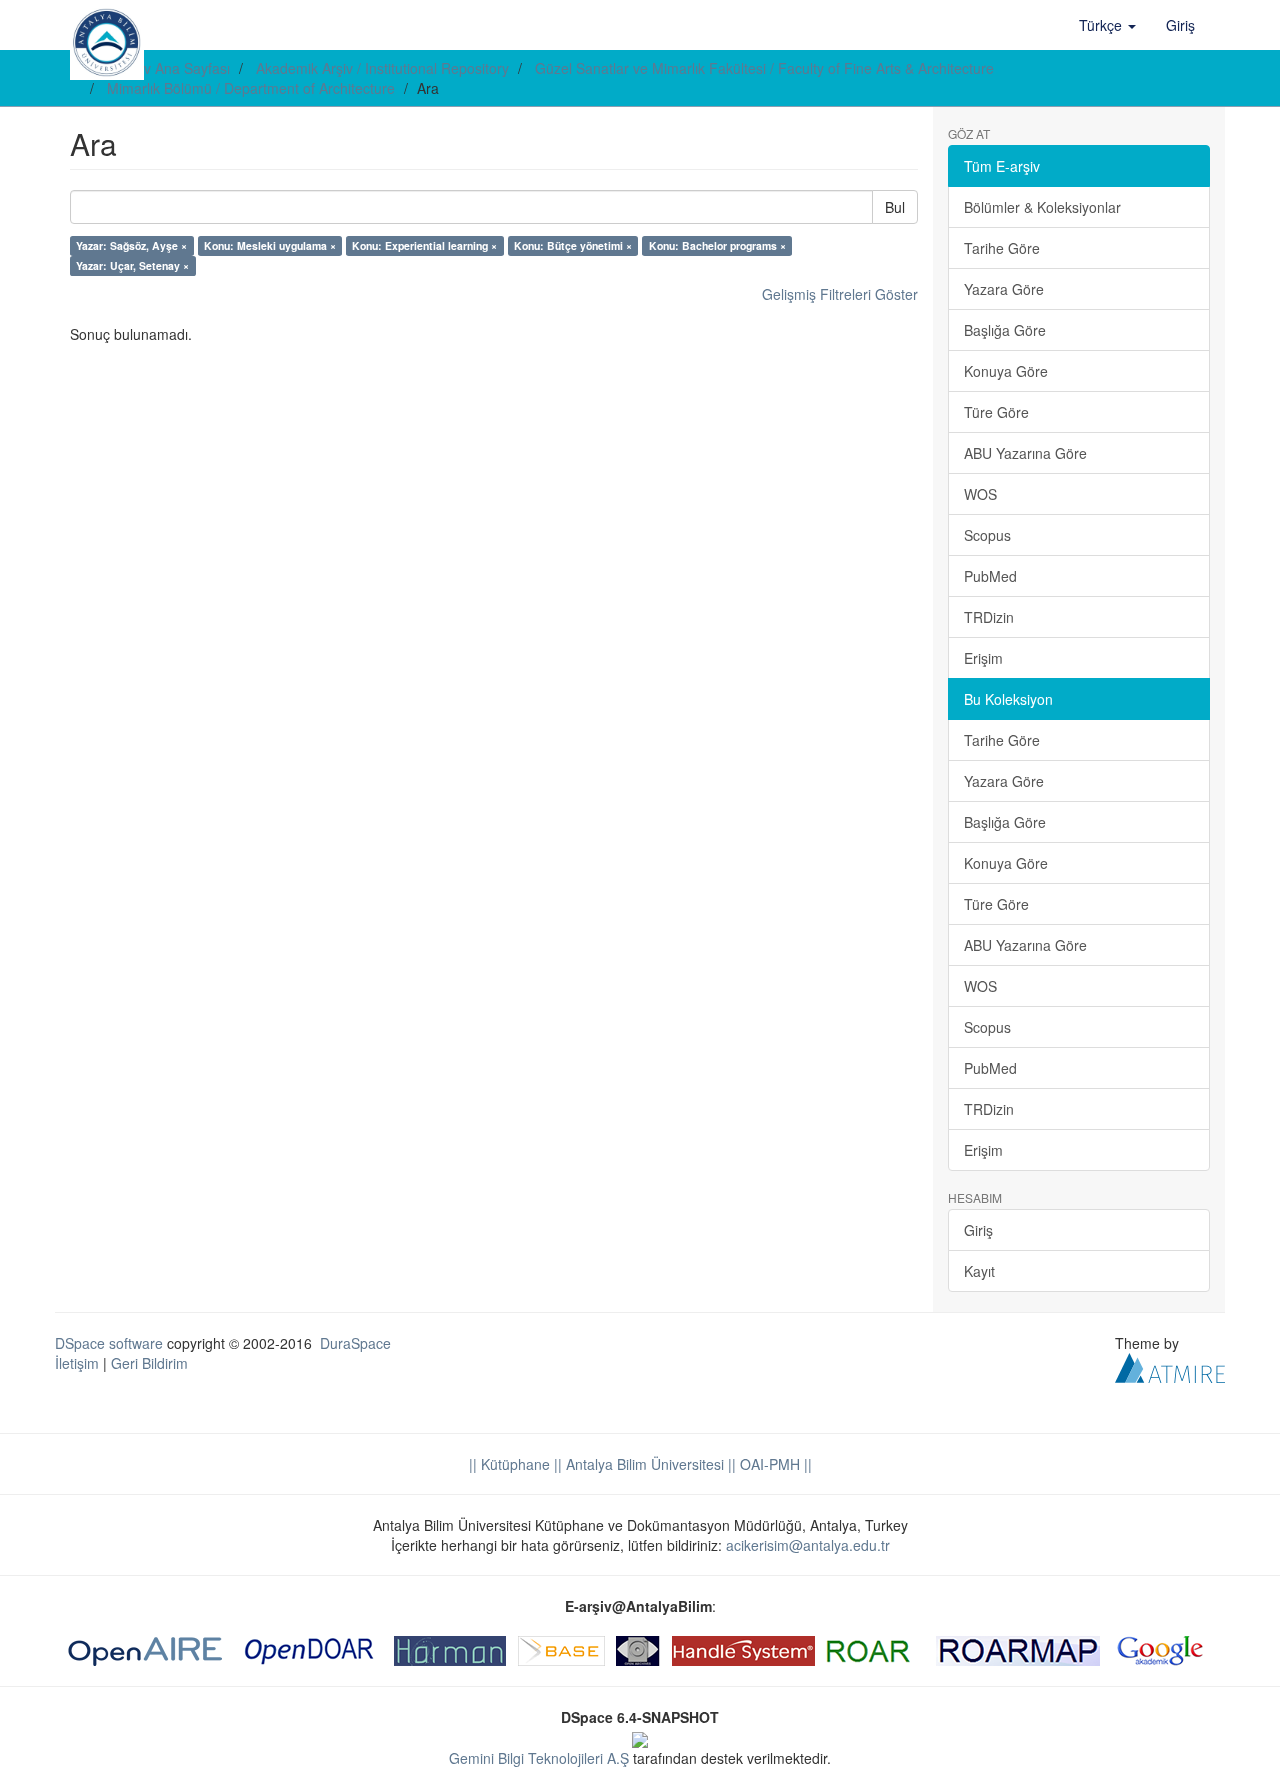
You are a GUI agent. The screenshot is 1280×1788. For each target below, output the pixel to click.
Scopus (987, 535)
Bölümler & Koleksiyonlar (1042, 207)
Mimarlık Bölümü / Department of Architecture (251, 88)
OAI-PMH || (774, 1464)
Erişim (983, 658)
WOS (980, 494)
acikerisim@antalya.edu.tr (808, 1545)
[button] (1107, 25)
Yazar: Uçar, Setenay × (132, 265)
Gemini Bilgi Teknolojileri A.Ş (539, 1758)
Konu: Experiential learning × (424, 245)
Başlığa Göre (1005, 330)
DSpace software (109, 1343)
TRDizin (989, 617)
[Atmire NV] (1170, 1366)
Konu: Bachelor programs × (717, 245)
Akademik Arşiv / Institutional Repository (382, 68)
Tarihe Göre (1002, 248)
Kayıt (979, 1271)
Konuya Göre (1006, 371)
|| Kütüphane (509, 1464)
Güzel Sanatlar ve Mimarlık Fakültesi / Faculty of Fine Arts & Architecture (764, 68)
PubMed (990, 576)
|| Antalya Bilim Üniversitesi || (643, 1464)
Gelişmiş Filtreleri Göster (840, 294)
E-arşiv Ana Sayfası (168, 68)
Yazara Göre (1004, 289)
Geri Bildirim (149, 1363)
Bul (895, 207)
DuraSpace (355, 1343)
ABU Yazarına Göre (1025, 453)
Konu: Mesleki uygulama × (270, 245)
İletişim (77, 1363)
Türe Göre (996, 412)
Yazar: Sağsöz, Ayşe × (131, 245)
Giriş (978, 1230)
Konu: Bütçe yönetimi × (573, 245)
